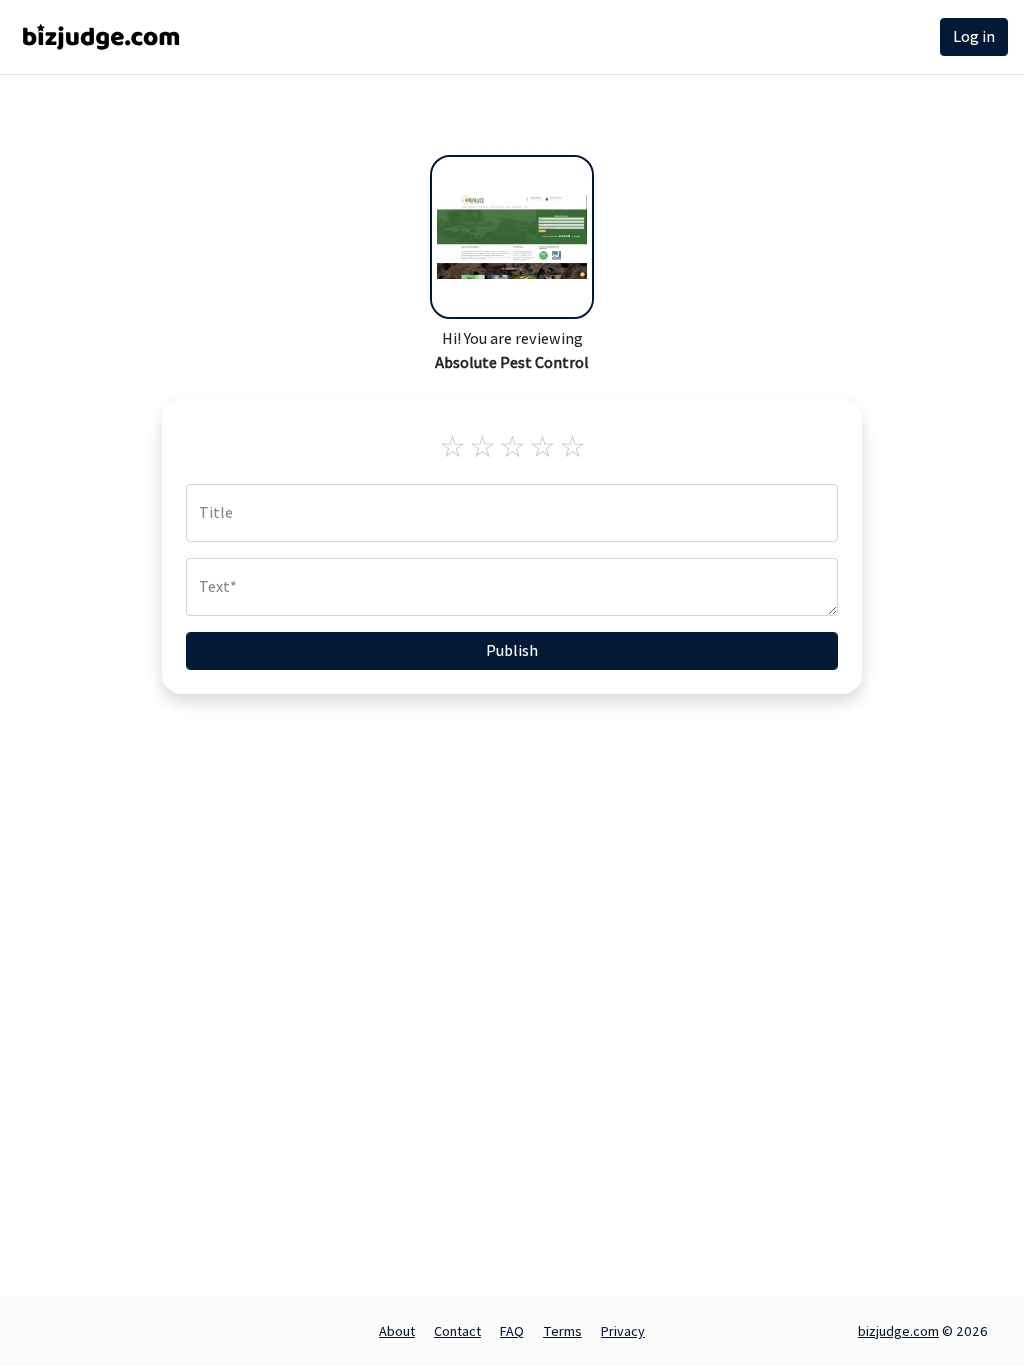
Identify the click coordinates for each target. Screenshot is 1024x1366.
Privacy (623, 1331)
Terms (562, 1331)
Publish (512, 650)
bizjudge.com (898, 1331)
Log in (974, 36)
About (397, 1331)
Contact (457, 1331)
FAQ (512, 1331)
